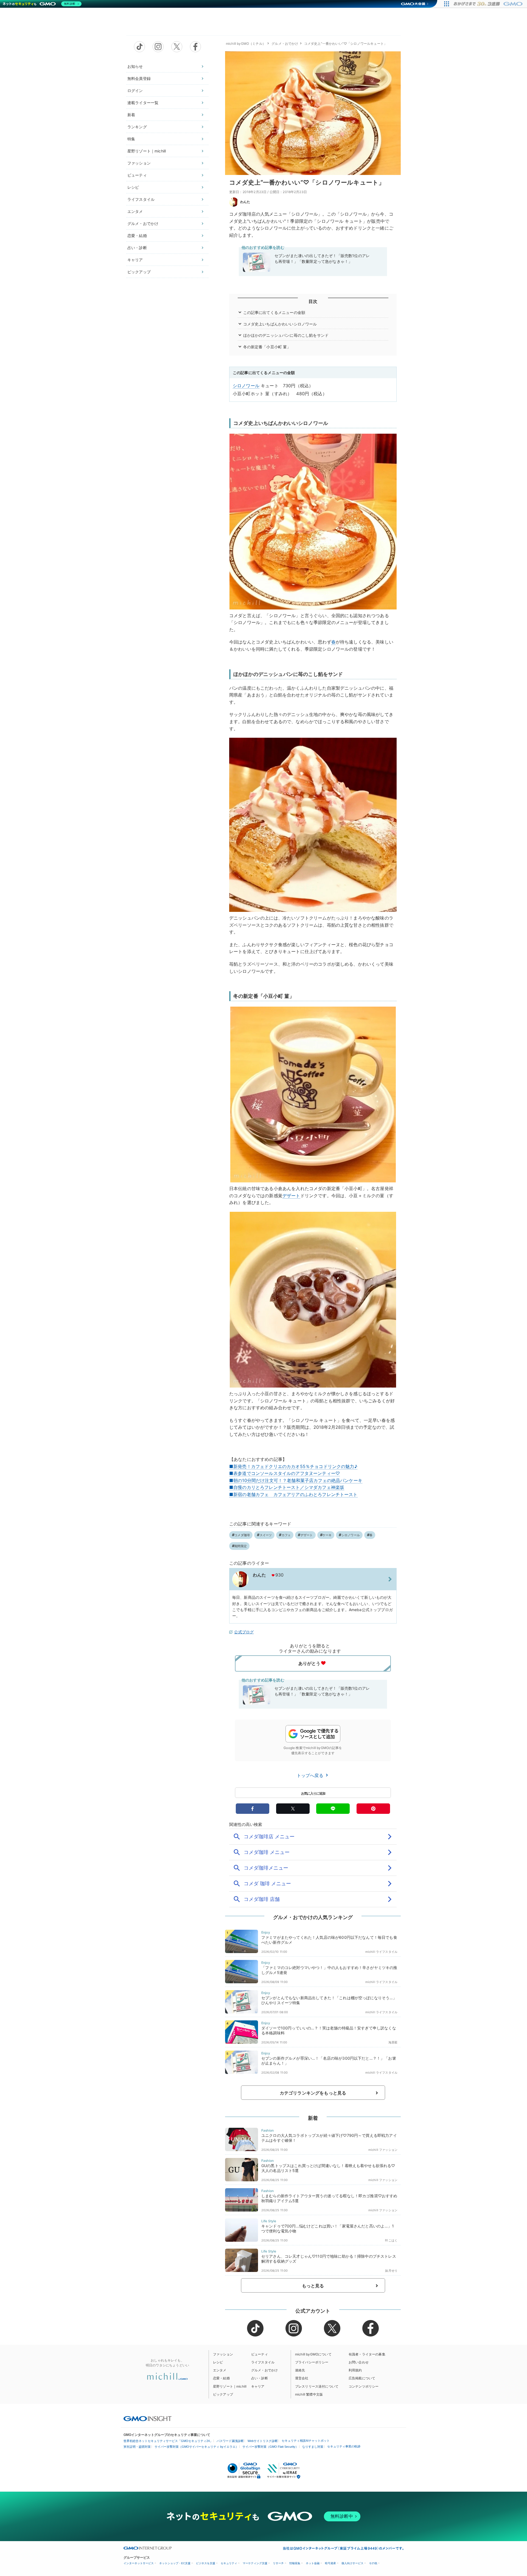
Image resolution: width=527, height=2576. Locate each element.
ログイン (135, 90)
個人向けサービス (352, 2563)
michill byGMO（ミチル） (246, 44)
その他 (373, 2563)
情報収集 (295, 2563)
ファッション (139, 163)
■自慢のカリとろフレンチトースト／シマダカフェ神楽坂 (287, 1487)
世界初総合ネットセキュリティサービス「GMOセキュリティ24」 (168, 2441)
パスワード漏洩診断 (230, 2441)
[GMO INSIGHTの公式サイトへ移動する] (148, 2418)
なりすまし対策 (313, 2447)
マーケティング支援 (255, 2563)
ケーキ (327, 1535)
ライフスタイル (141, 199)
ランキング (137, 127)
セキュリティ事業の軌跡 (344, 2446)
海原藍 (393, 2042)
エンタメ (135, 211)
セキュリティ (229, 2563)
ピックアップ (139, 272)
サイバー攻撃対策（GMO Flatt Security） (270, 2447)
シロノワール (246, 386)
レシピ (133, 187)
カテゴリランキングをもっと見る (313, 2093)
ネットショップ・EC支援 (175, 2563)
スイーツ (266, 1535)
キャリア (135, 260)
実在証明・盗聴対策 (137, 2447)
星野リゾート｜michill (147, 151)
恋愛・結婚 (137, 236)
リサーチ (278, 2563)
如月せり (391, 2271)
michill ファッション (383, 2150)
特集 (131, 139)
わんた (245, 202)
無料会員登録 (139, 78)
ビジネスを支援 (206, 2563)
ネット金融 (313, 2563)
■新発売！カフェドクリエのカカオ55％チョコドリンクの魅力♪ (293, 1466)
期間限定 (241, 1546)
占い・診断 (137, 248)
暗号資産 (330, 2563)
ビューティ (137, 175)
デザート (291, 1196)
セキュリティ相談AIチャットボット (306, 2441)
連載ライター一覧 (143, 103)
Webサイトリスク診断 (263, 2441)
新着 (131, 115)
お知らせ (135, 66)
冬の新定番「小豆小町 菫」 (267, 347)
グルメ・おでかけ (143, 223)
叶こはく (391, 2240)
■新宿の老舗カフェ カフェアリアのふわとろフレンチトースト (293, 1494)
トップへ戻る (311, 1775)
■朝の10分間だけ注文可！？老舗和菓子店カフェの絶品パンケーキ (296, 1480)
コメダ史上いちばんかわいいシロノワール (280, 324)
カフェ (286, 1535)
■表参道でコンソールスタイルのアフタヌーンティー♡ (284, 1473)
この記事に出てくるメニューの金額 (274, 312)
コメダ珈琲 (242, 1535)
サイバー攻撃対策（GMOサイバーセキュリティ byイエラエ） (197, 2447)
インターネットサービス (139, 2563)
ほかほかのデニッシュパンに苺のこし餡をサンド (286, 335)
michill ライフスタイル (381, 1952)
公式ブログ (244, 1632)
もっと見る (313, 2286)
